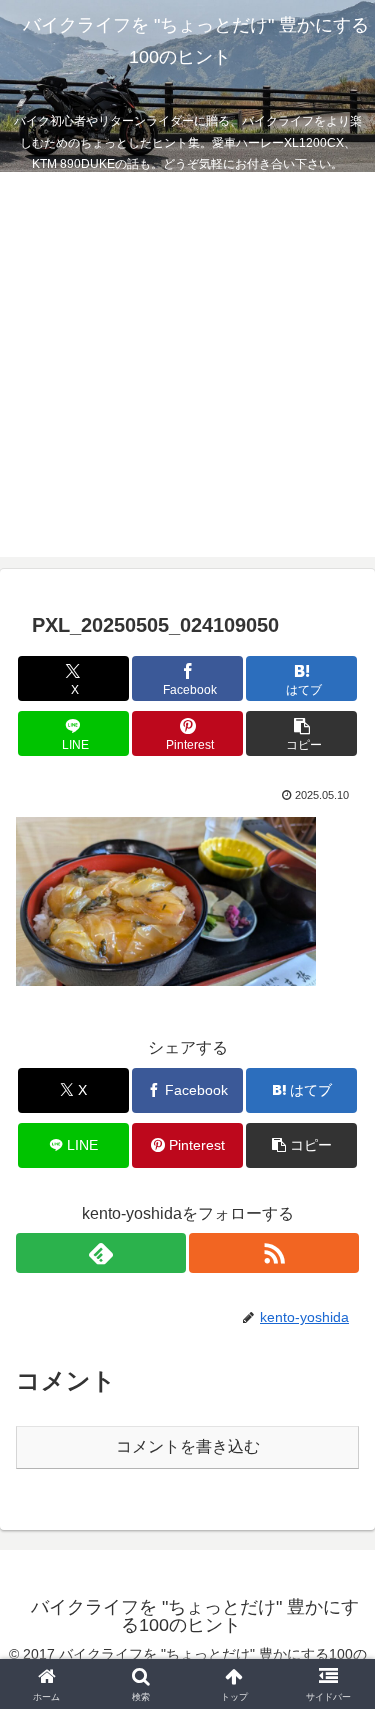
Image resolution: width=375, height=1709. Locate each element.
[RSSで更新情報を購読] (274, 1253)
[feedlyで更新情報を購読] (101, 1253)
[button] (301, 733)
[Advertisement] (187, 369)
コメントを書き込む (188, 1446)
